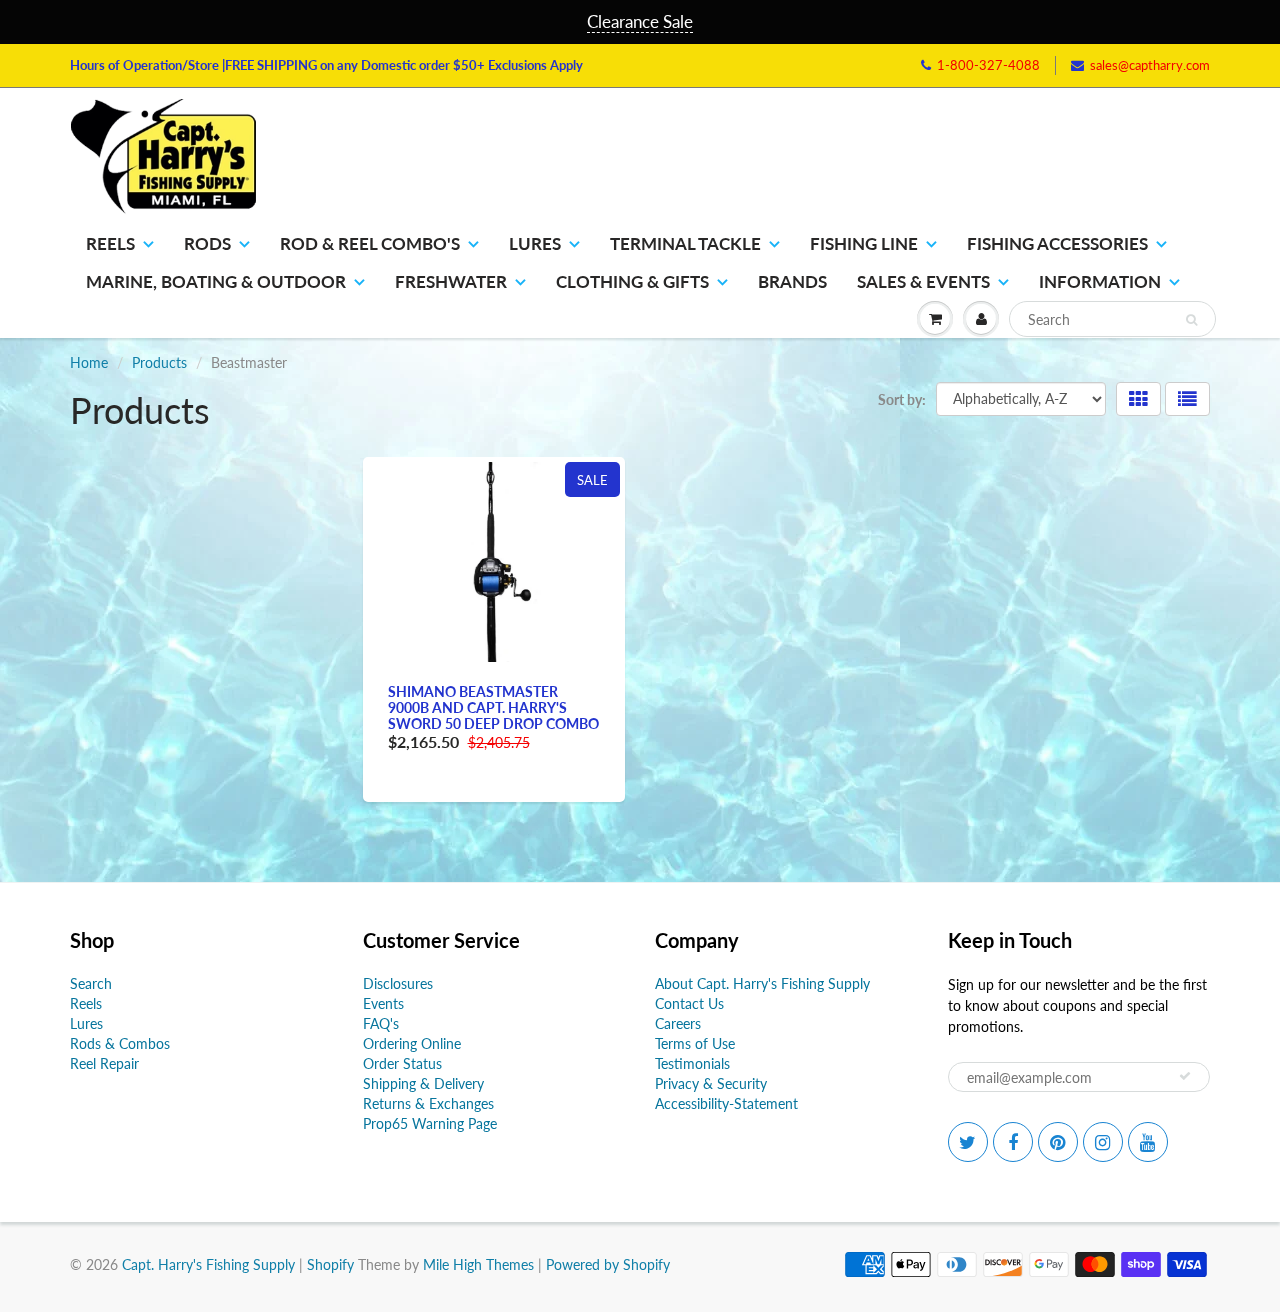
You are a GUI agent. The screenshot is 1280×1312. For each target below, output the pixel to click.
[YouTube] (936, 439)
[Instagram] (887, 439)
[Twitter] (740, 439)
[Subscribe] (921, 375)
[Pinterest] (838, 439)
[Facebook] (789, 439)
